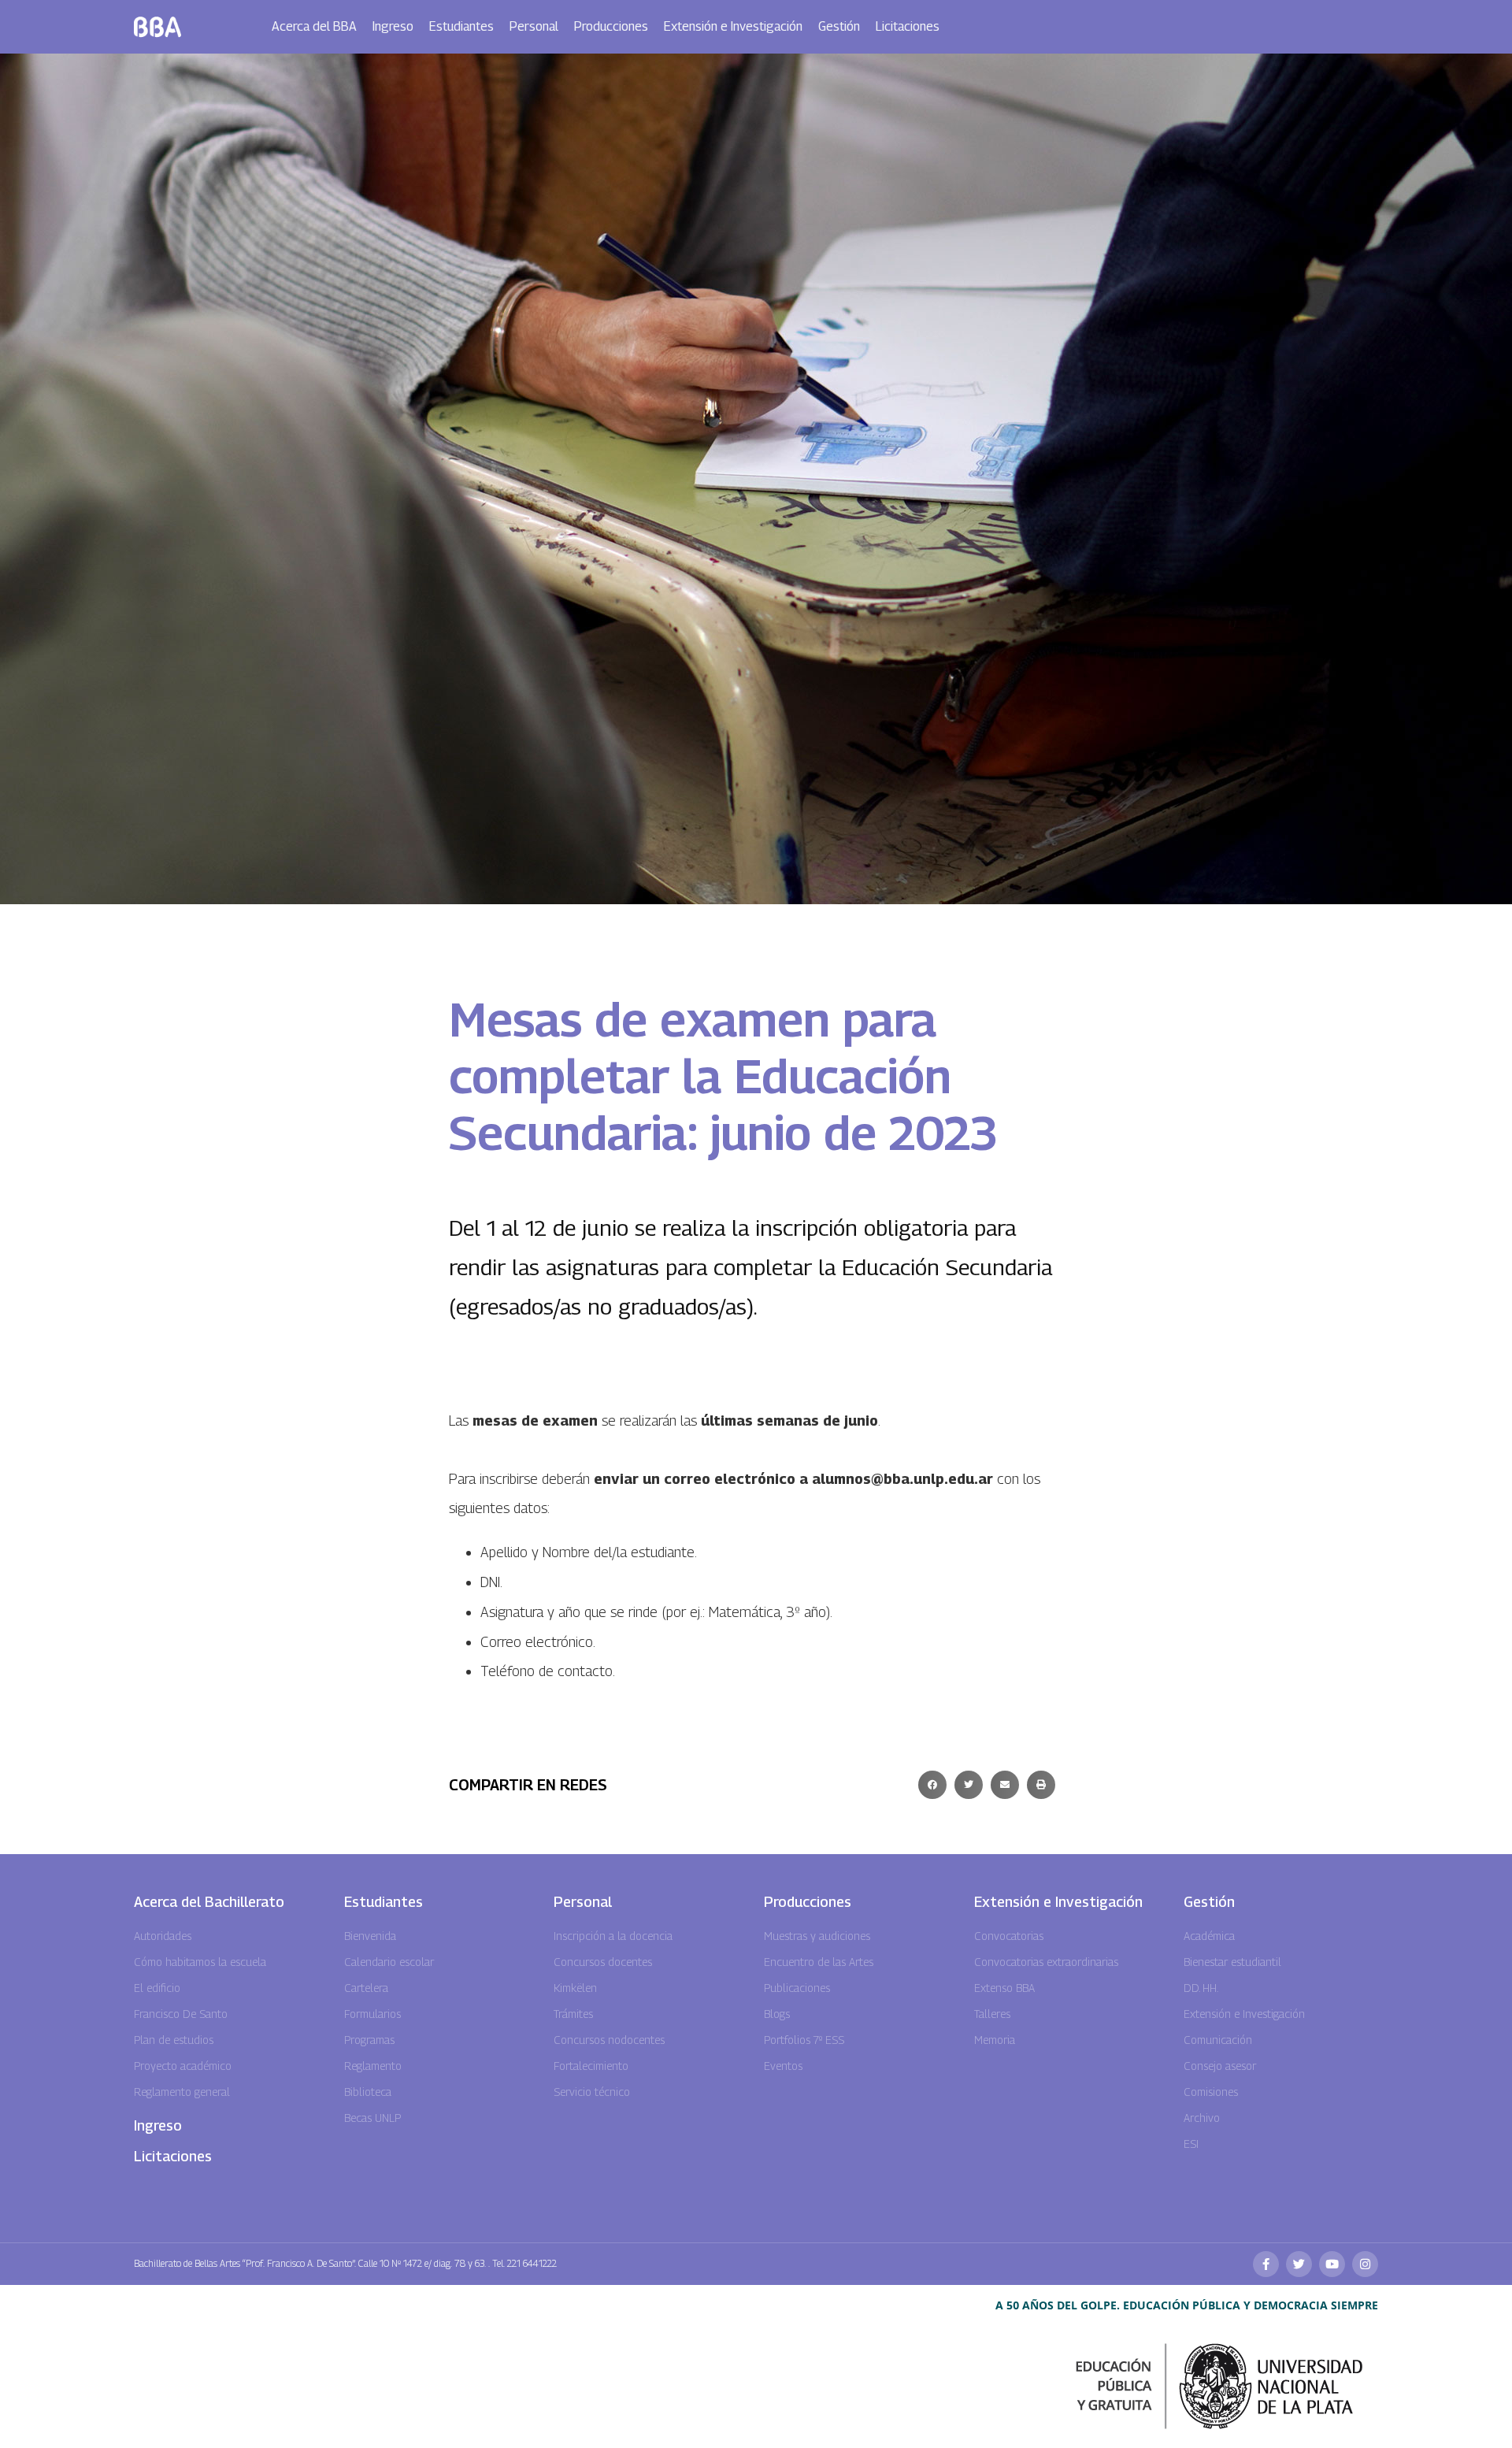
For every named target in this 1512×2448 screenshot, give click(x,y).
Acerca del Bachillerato (209, 1902)
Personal (534, 26)
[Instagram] (1365, 2264)
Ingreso (393, 26)
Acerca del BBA (314, 26)
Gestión (839, 26)
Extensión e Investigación (733, 26)
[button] (932, 1785)
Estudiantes (461, 26)
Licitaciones (908, 26)
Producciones (611, 26)
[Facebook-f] (1266, 2264)
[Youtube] (1332, 2264)
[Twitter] (1299, 2264)
